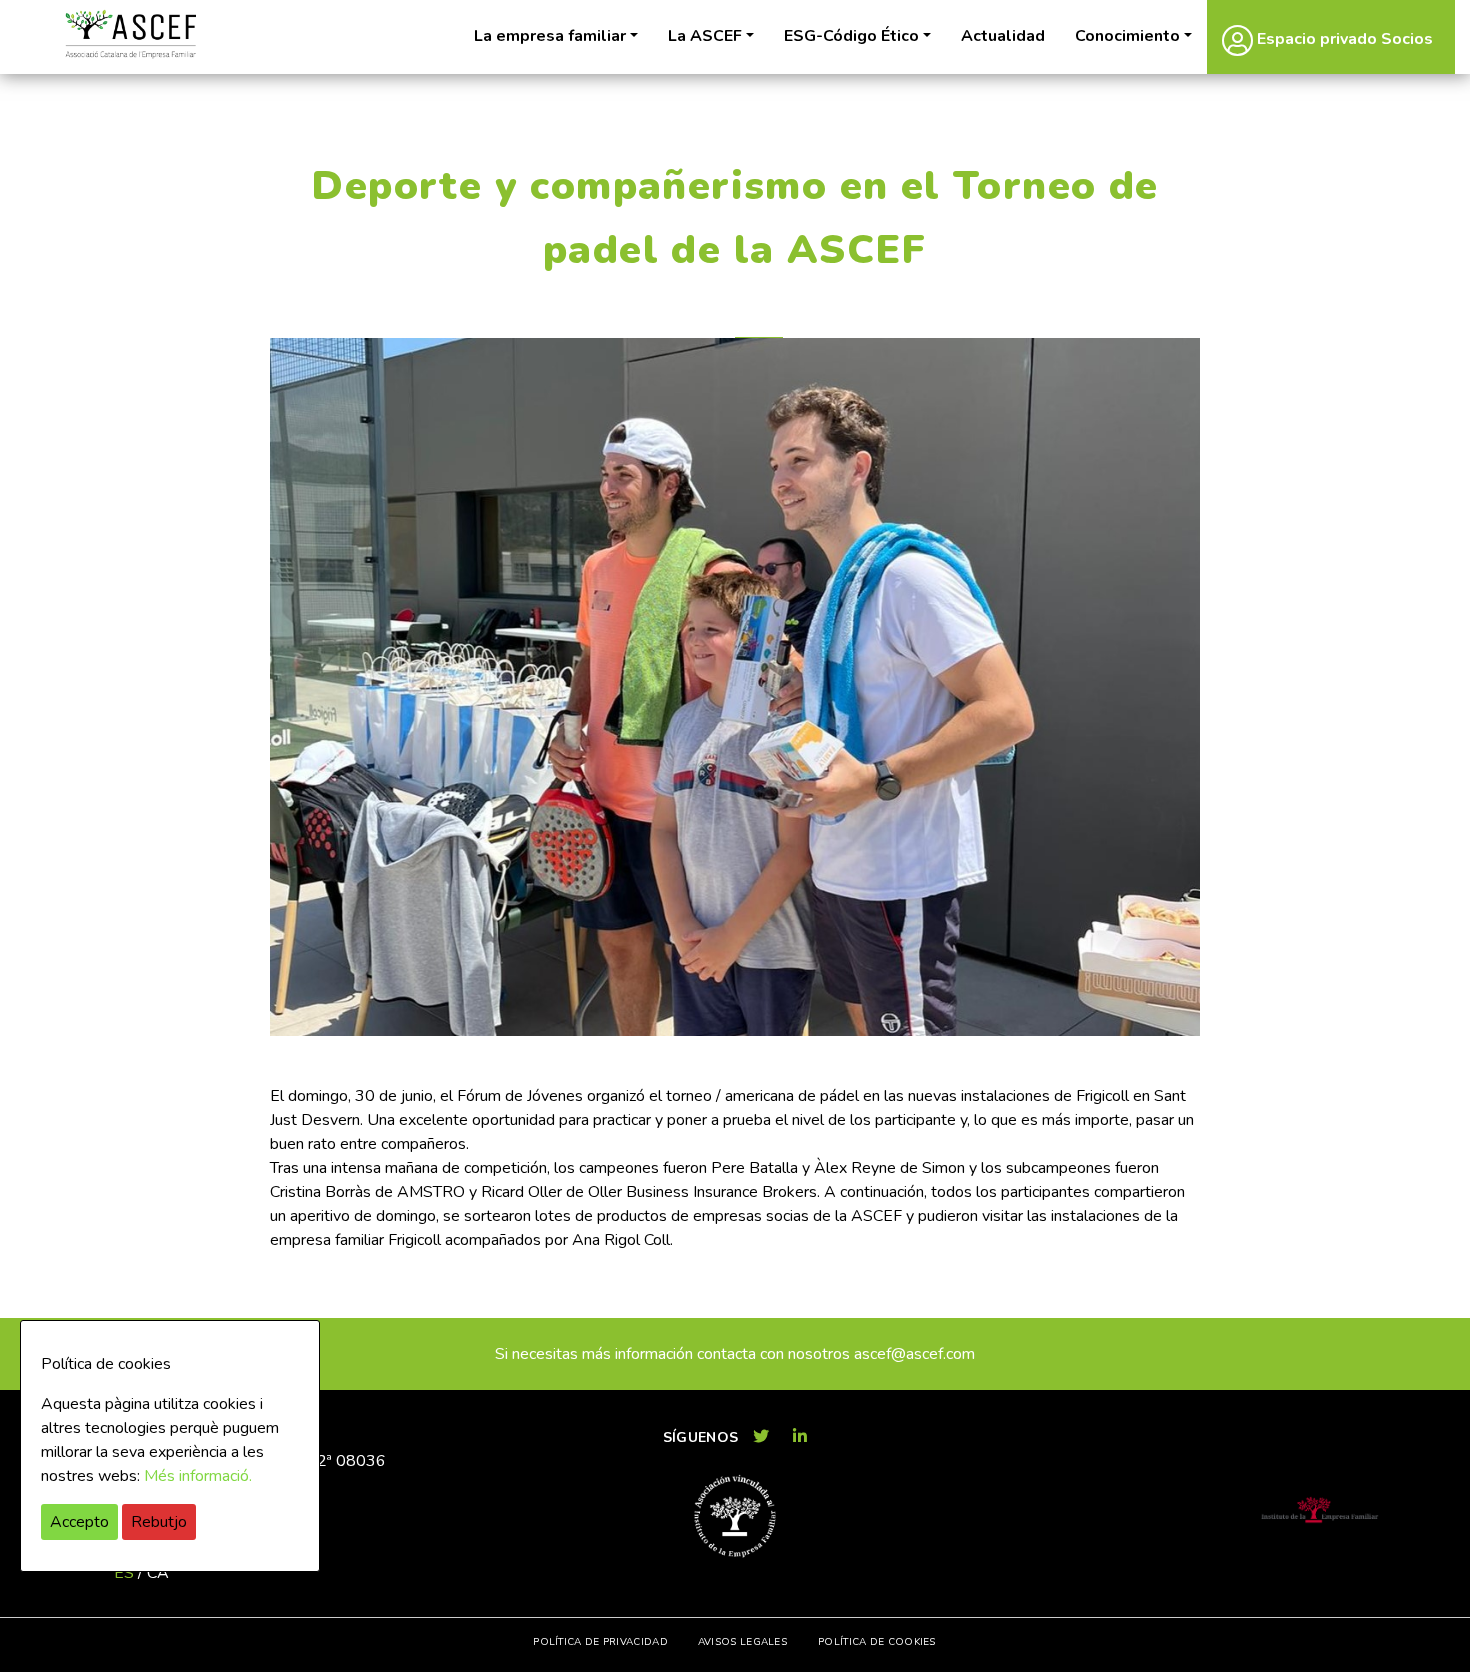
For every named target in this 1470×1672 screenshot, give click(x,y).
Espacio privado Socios (1343, 39)
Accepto (79, 1522)
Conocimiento (1127, 36)
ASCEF (130, 34)
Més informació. (198, 1476)
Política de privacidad (600, 1642)
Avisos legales (742, 1642)
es (124, 1573)
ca (158, 1573)
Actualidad (1003, 36)
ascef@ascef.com (914, 1354)
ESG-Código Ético (851, 36)
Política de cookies (877, 1642)
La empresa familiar (550, 36)
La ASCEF (705, 36)
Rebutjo (159, 1522)
